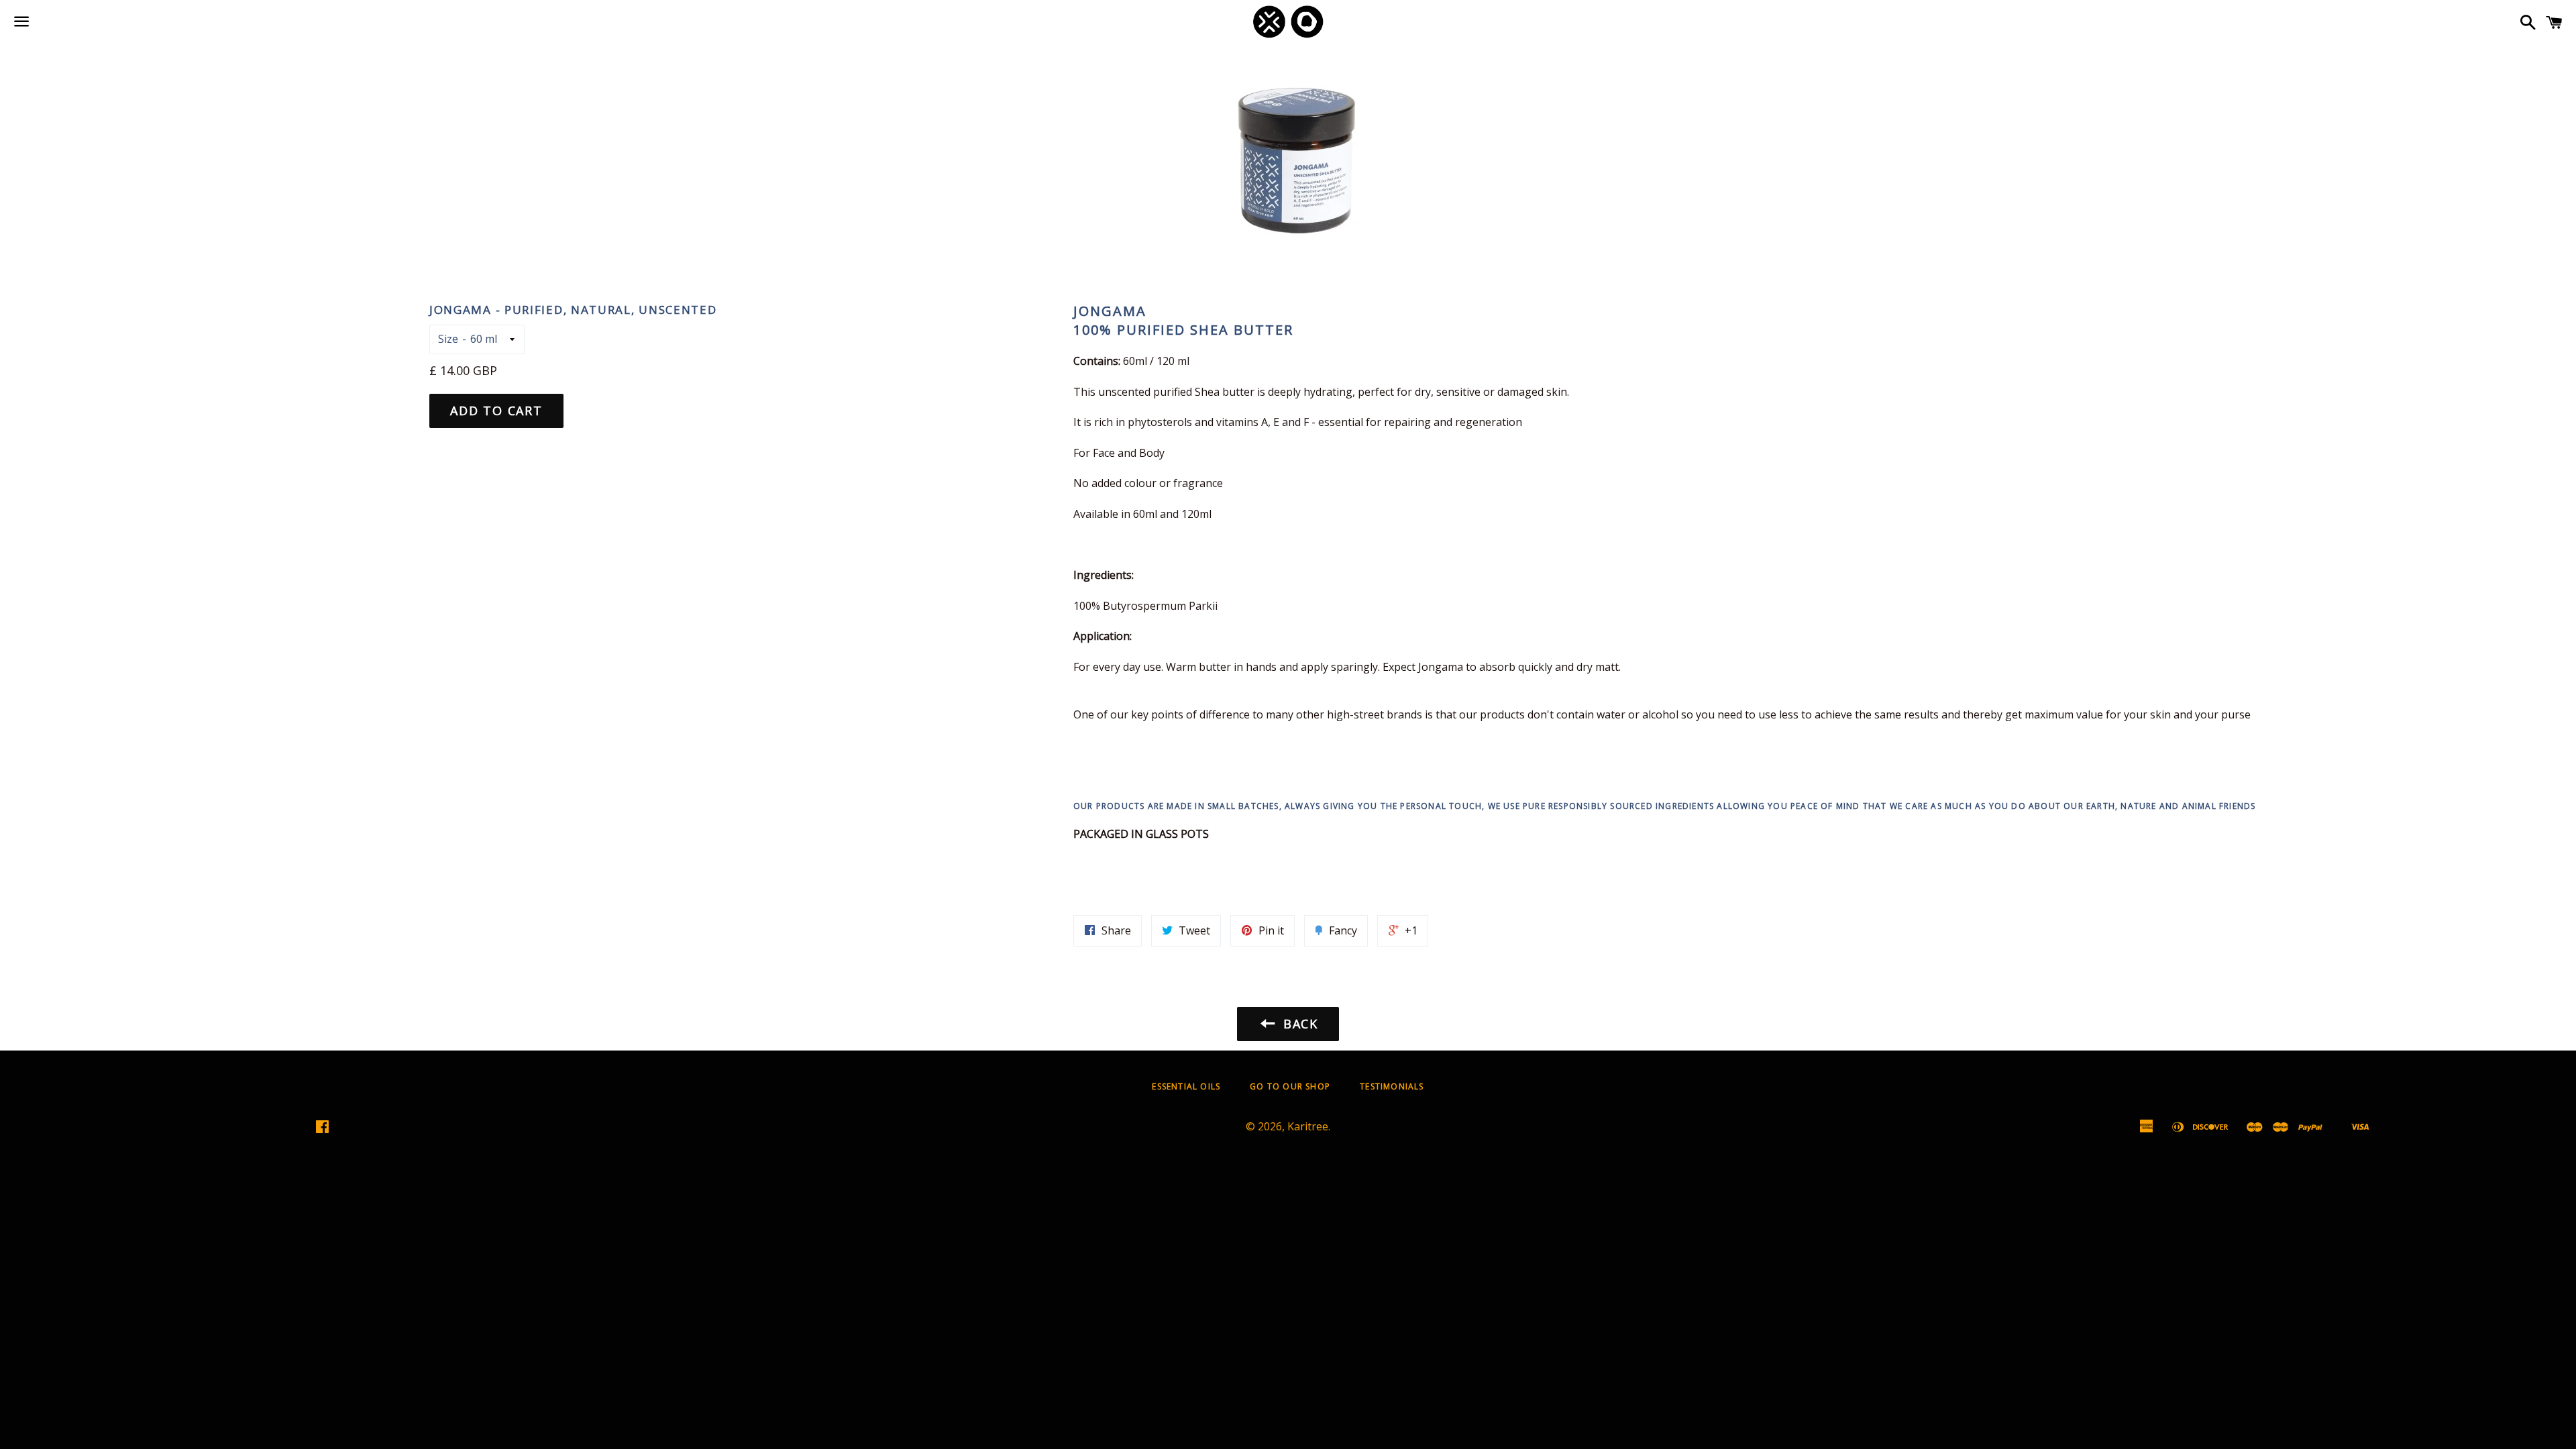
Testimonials (1392, 1086)
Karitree (1308, 1126)
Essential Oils (1186, 1086)
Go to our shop (1290, 1086)
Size (448, 339)
